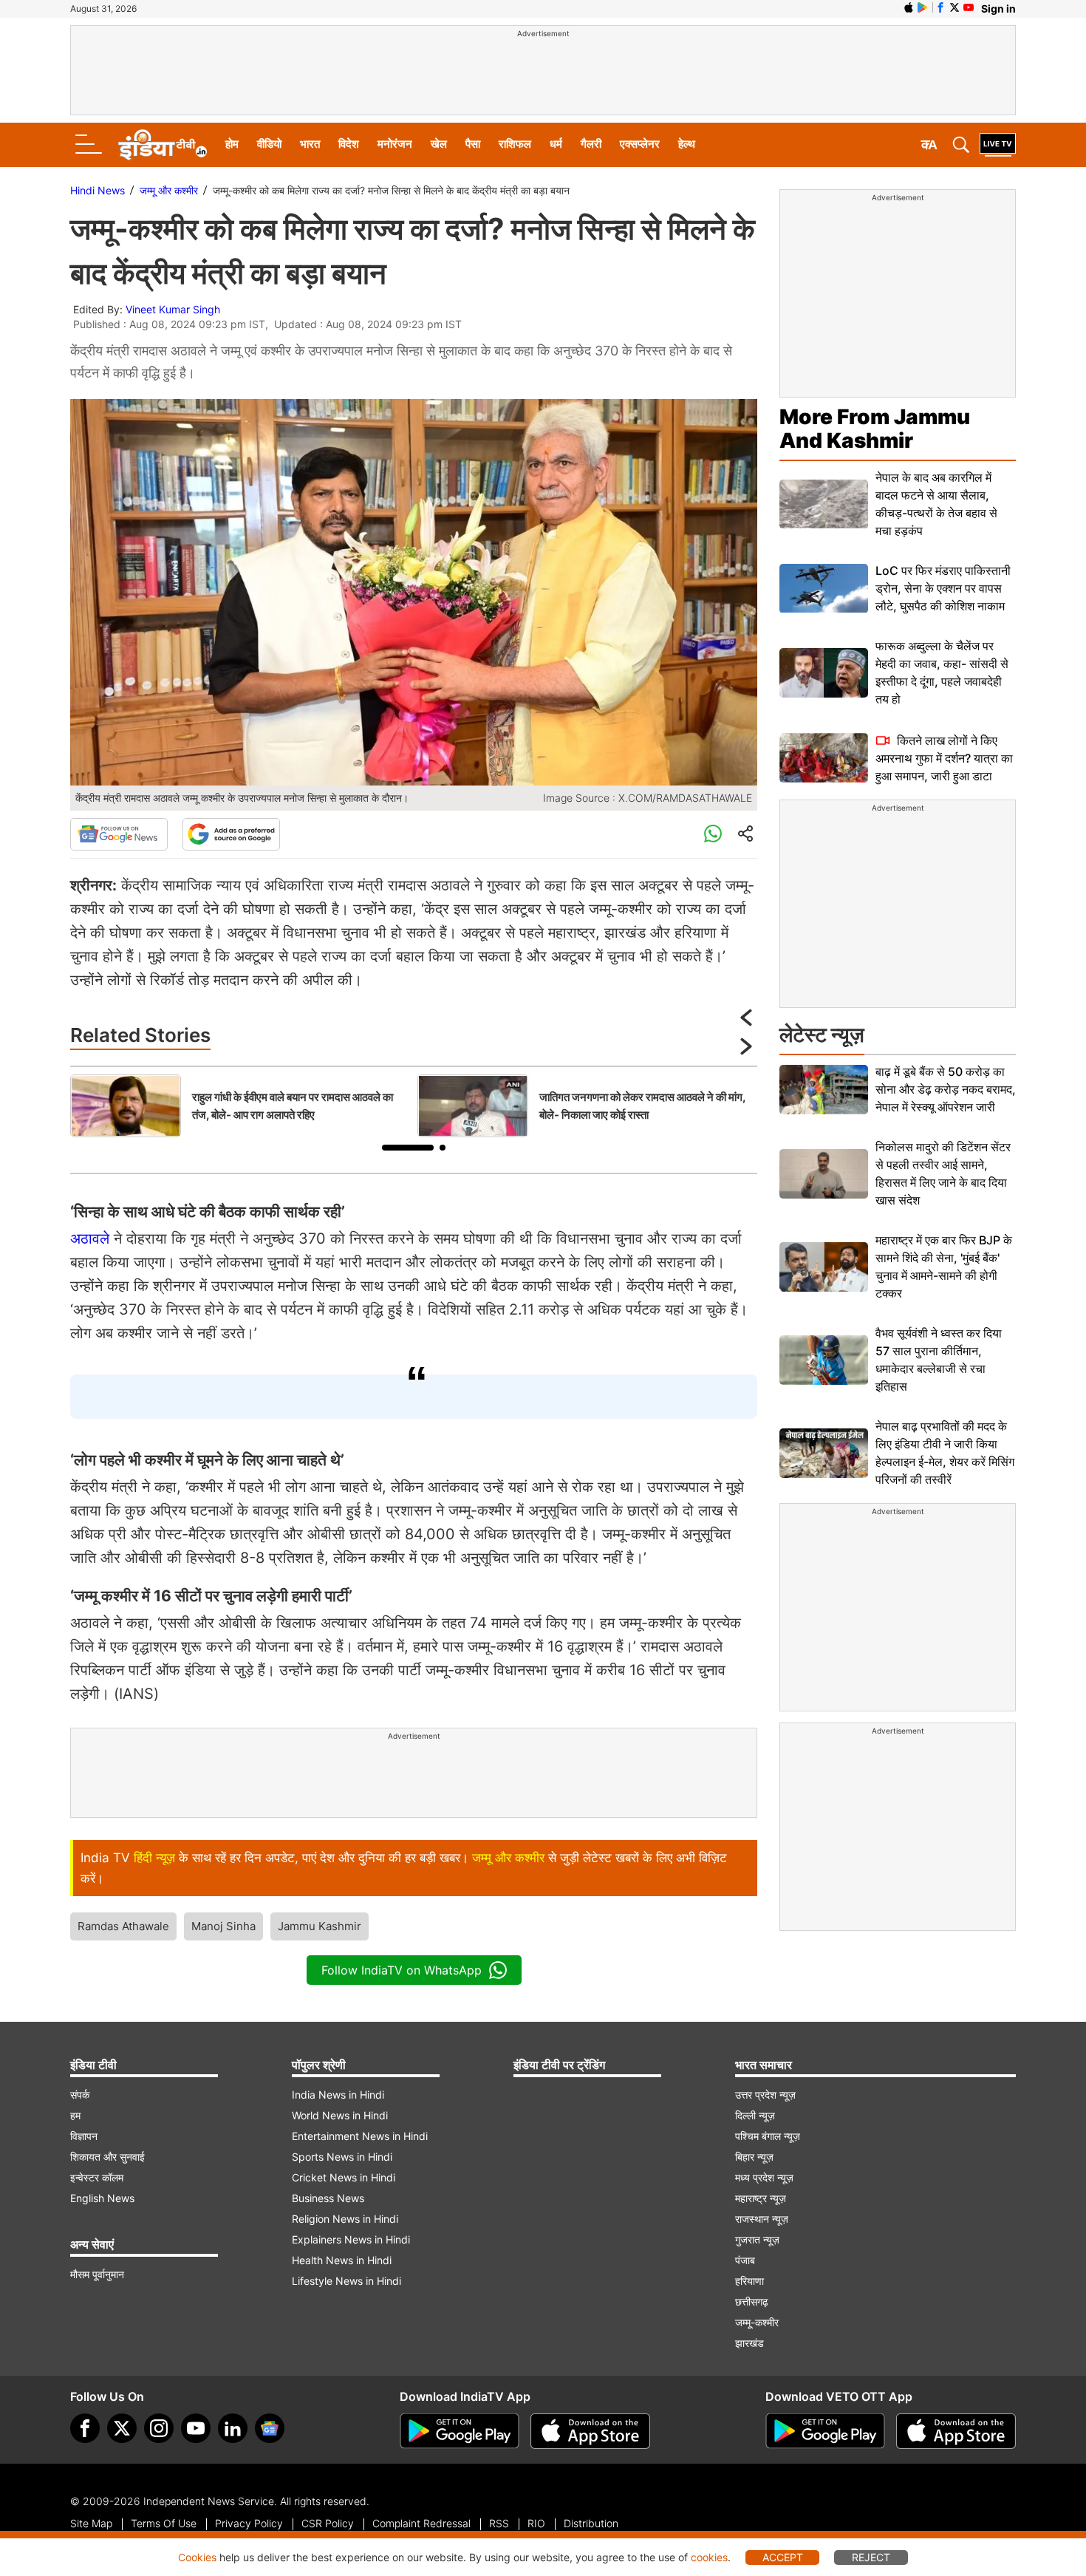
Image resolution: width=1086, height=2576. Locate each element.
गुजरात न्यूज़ (757, 2239)
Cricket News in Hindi (344, 2177)
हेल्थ (687, 144)
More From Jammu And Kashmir (875, 429)
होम (232, 144)
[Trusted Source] (231, 834)
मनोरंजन (395, 144)
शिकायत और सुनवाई (107, 2157)
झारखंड (749, 2343)
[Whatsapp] (713, 834)
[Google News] (119, 834)
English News (102, 2198)
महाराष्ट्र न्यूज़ (761, 2198)
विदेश (349, 144)
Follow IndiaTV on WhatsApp (402, 1970)
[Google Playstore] (460, 2431)
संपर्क (80, 2095)
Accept (783, 2557)
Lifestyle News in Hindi (346, 2281)
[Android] (923, 7)
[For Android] (825, 2431)
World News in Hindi (340, 2115)
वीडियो (269, 144)
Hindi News (98, 190)
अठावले (90, 1238)
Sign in (998, 8)
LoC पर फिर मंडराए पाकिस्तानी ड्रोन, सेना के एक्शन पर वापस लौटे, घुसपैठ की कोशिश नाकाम (943, 588)
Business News (328, 2198)
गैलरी (591, 144)
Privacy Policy (249, 2523)
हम (75, 2115)
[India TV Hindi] (163, 145)
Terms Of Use (164, 2523)
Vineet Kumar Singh (173, 309)
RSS (499, 2523)
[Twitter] (122, 2428)
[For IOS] (956, 2431)
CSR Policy (328, 2523)
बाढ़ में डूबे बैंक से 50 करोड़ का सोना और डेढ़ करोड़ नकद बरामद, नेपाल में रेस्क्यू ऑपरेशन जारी (946, 1089)
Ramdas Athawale (123, 1926)
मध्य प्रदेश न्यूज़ (764, 2177)
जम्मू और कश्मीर (169, 190)
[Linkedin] (233, 2428)
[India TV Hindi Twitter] (954, 7)
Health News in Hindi (342, 2260)
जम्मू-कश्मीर (757, 2322)
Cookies (197, 2557)
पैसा (473, 144)
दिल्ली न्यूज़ (755, 2115)
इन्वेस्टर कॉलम (97, 2177)
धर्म (556, 144)
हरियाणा (749, 2281)
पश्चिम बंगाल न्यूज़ (768, 2136)
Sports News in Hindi (342, 2157)
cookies (709, 2557)
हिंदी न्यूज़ (154, 1858)
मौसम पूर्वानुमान (97, 2274)
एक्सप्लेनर (640, 144)
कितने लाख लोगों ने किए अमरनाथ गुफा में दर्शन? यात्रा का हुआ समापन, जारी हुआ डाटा (944, 758)
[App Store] (590, 2431)
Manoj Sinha (223, 1926)
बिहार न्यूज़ (754, 2157)
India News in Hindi (338, 2095)
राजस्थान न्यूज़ (762, 2219)
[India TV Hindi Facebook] (940, 7)
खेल (439, 144)
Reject (871, 2557)
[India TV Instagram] (159, 2428)
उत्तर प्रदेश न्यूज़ (765, 2095)
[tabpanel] (240, 1106)
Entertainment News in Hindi (360, 2136)
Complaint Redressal (421, 2523)
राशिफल (515, 144)
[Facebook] (85, 2428)
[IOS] (909, 7)
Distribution (591, 2523)
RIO (536, 2523)
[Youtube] (196, 2428)
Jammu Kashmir (320, 1926)
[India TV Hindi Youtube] (969, 7)
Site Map (91, 2523)
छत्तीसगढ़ (752, 2301)
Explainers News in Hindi (351, 2239)
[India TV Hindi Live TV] (998, 145)
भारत (310, 144)
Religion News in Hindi (345, 2219)
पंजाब (745, 2260)
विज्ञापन (84, 2136)
